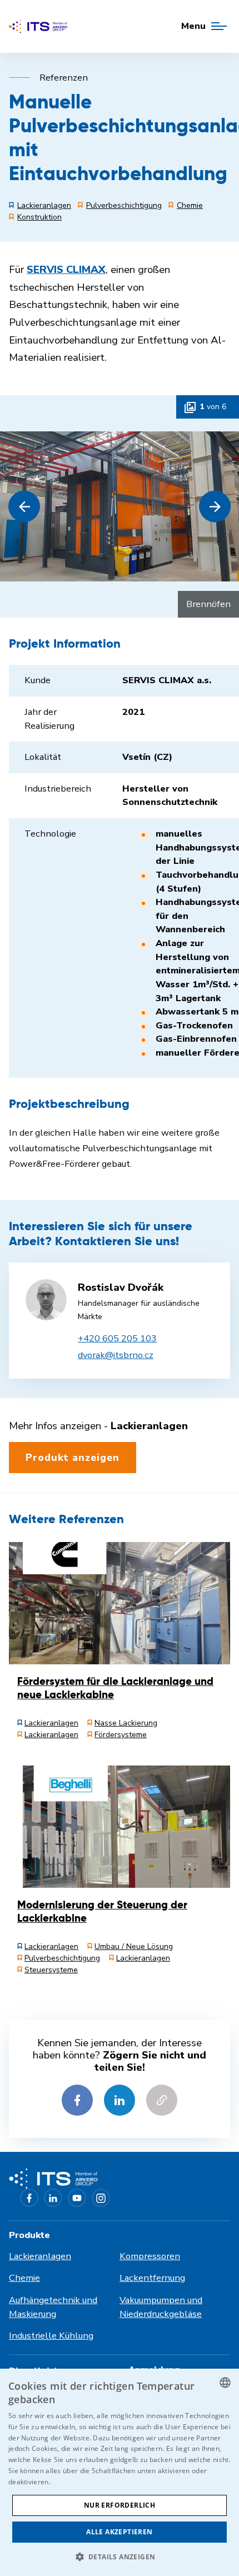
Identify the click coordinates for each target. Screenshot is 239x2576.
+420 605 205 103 (117, 1338)
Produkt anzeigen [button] (73, 1458)
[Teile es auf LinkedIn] (120, 2100)
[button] (24, 507)
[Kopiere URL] (162, 2100)
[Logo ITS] (38, 26)
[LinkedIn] (53, 2198)
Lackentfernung (152, 2278)
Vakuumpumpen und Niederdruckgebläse (161, 2307)
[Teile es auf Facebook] (77, 2100)
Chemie (24, 2278)
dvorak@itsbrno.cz (116, 1355)
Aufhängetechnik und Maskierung (53, 2307)
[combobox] (225, 2383)
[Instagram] (101, 2198)
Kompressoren (150, 2256)
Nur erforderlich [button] (120, 2505)
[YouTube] (77, 2198)
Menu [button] (193, 26)
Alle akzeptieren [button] (119, 2532)
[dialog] (120, 2472)
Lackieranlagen (40, 2256)
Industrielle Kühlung (51, 2336)
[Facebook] (29, 2198)
